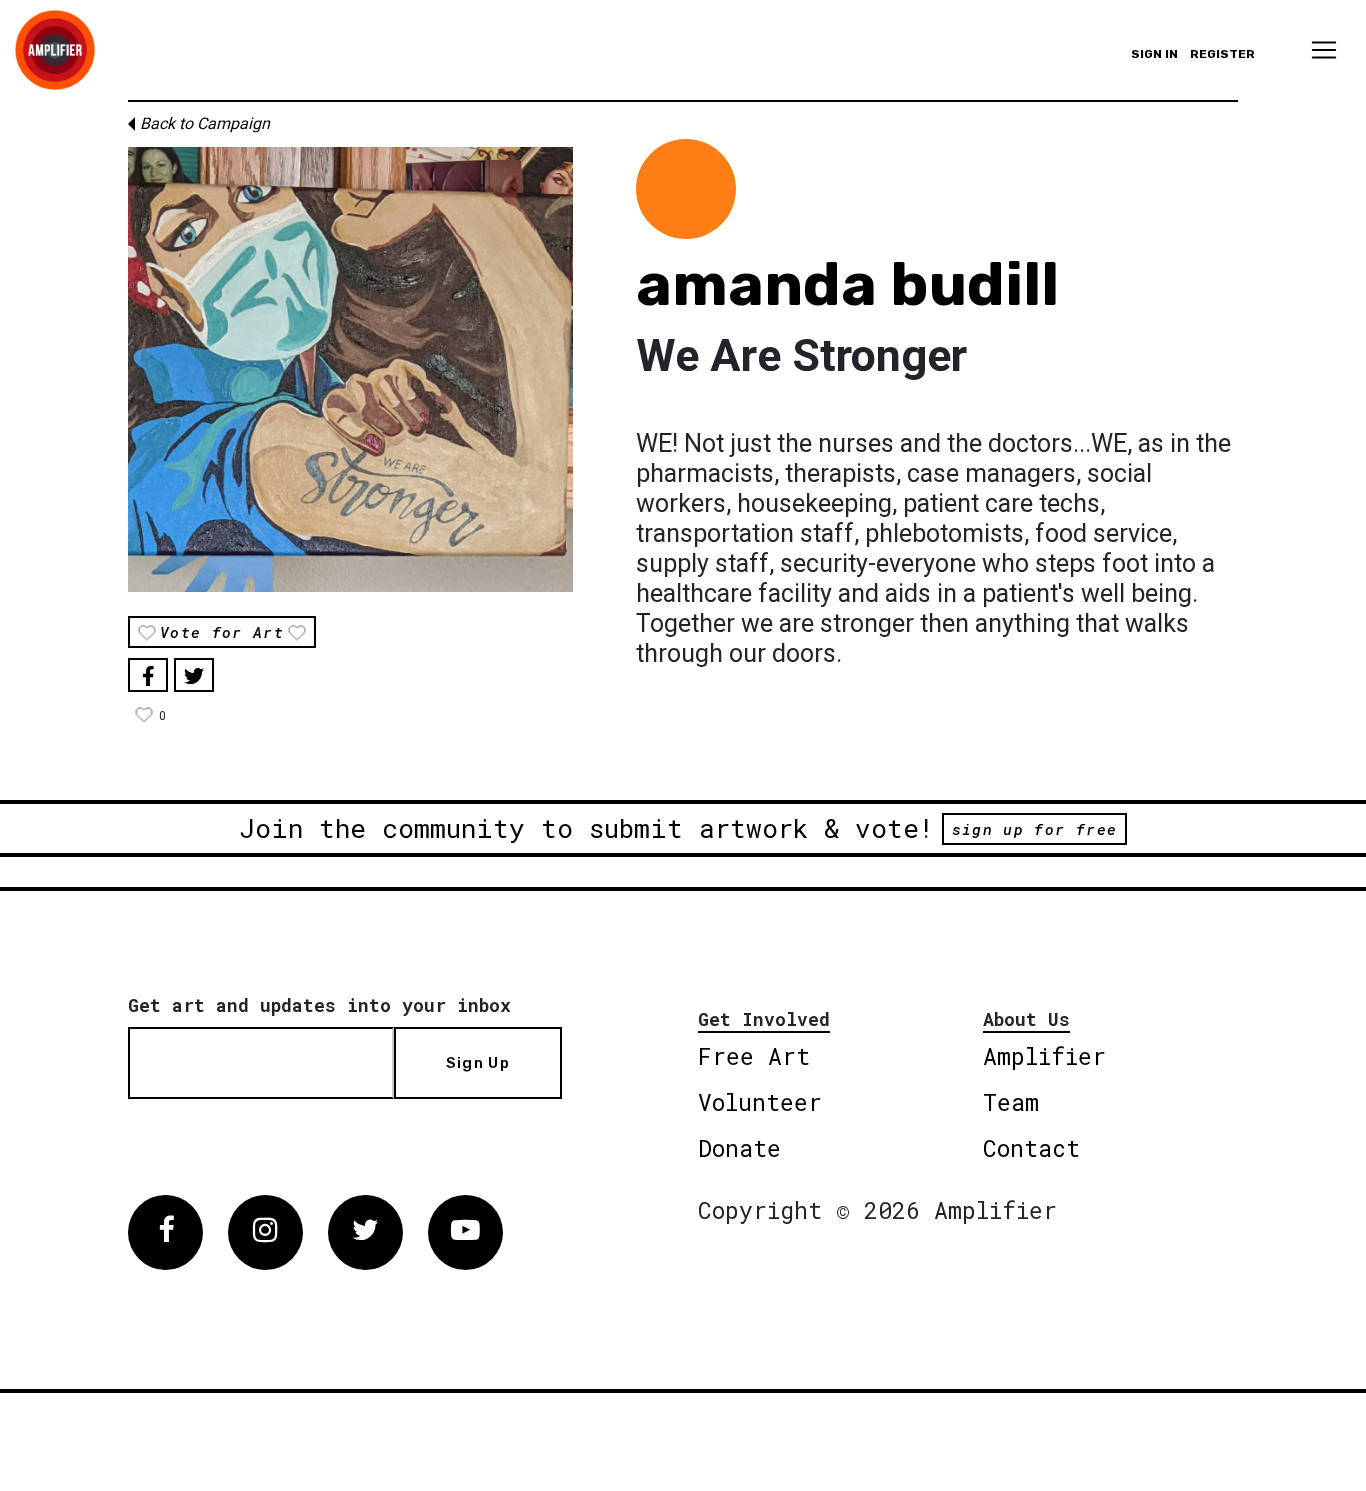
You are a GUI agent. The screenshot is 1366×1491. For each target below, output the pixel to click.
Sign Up (478, 1063)
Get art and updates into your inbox (319, 1005)
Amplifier (1044, 1056)
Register (1222, 54)
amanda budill (847, 284)
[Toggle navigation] (1324, 50)
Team (1011, 1102)
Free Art (754, 1056)
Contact (1031, 1148)
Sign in (1154, 54)
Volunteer (760, 1102)
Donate (739, 1148)
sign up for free (1034, 829)
